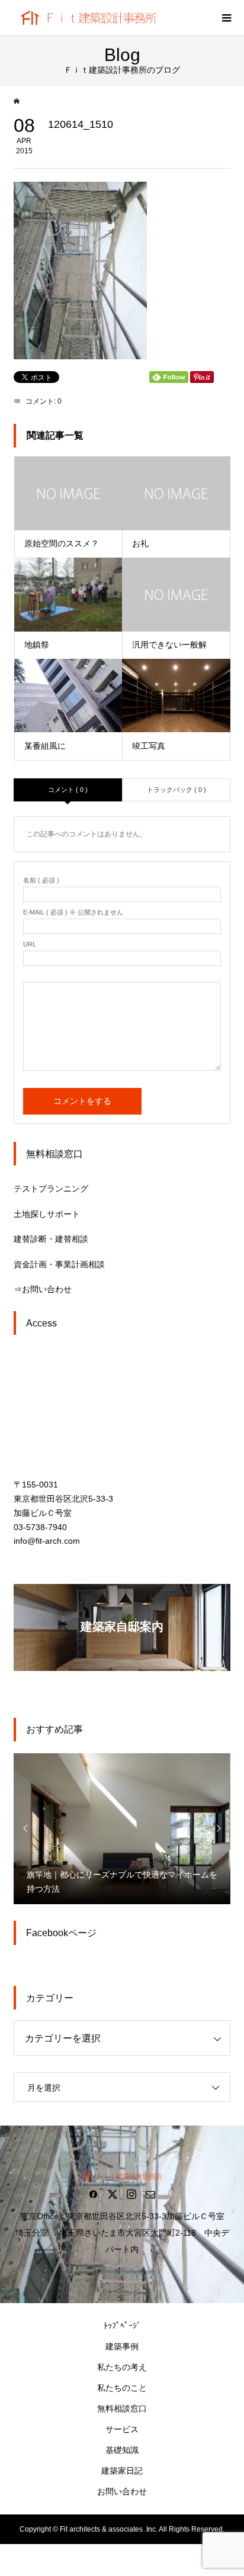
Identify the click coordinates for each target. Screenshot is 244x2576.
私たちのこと (122, 2388)
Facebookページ (61, 1933)
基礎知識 (122, 2450)
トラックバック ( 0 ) (176, 790)
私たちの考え (122, 2367)
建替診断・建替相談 (51, 1239)
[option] (122, 1828)
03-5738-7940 (40, 1527)
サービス (122, 2429)
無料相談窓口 (122, 2408)
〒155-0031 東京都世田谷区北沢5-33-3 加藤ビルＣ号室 (63, 1499)
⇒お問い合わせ (43, 1289)
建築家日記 (122, 2471)
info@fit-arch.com (47, 1541)
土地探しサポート (47, 1214)
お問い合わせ (122, 2491)
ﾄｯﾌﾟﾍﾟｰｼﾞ (122, 2326)
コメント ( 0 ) (68, 790)
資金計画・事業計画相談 (59, 1264)
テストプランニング (51, 1189)
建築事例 (122, 2346)
